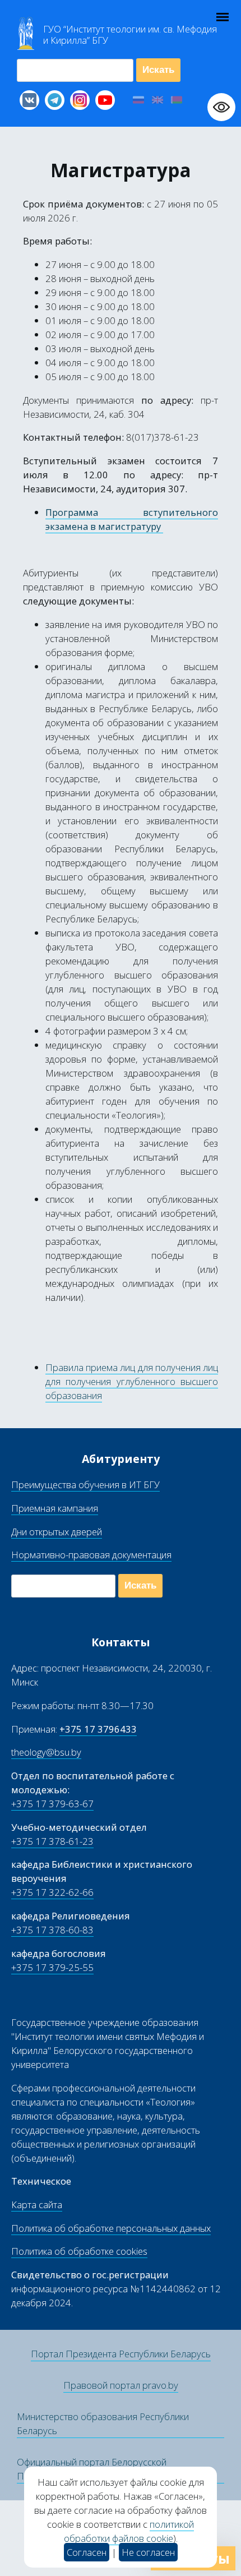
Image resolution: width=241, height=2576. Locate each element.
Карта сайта (37, 2205)
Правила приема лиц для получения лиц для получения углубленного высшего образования (132, 1381)
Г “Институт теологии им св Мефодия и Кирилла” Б (130, 35)
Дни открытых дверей (57, 1532)
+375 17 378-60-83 (52, 1930)
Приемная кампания (55, 1508)
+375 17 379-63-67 (52, 1804)
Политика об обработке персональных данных (111, 2228)
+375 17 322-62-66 (52, 1892)
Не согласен (148, 2552)
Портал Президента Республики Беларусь (121, 2354)
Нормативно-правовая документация (91, 1555)
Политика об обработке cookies (79, 2251)
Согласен (87, 2552)
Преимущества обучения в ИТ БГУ (85, 1485)
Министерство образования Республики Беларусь (103, 2423)
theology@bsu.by (46, 1752)
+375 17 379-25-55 (52, 1967)
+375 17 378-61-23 (52, 1841)
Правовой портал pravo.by (121, 2385)
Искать (158, 70)
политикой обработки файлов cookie (129, 2531)
